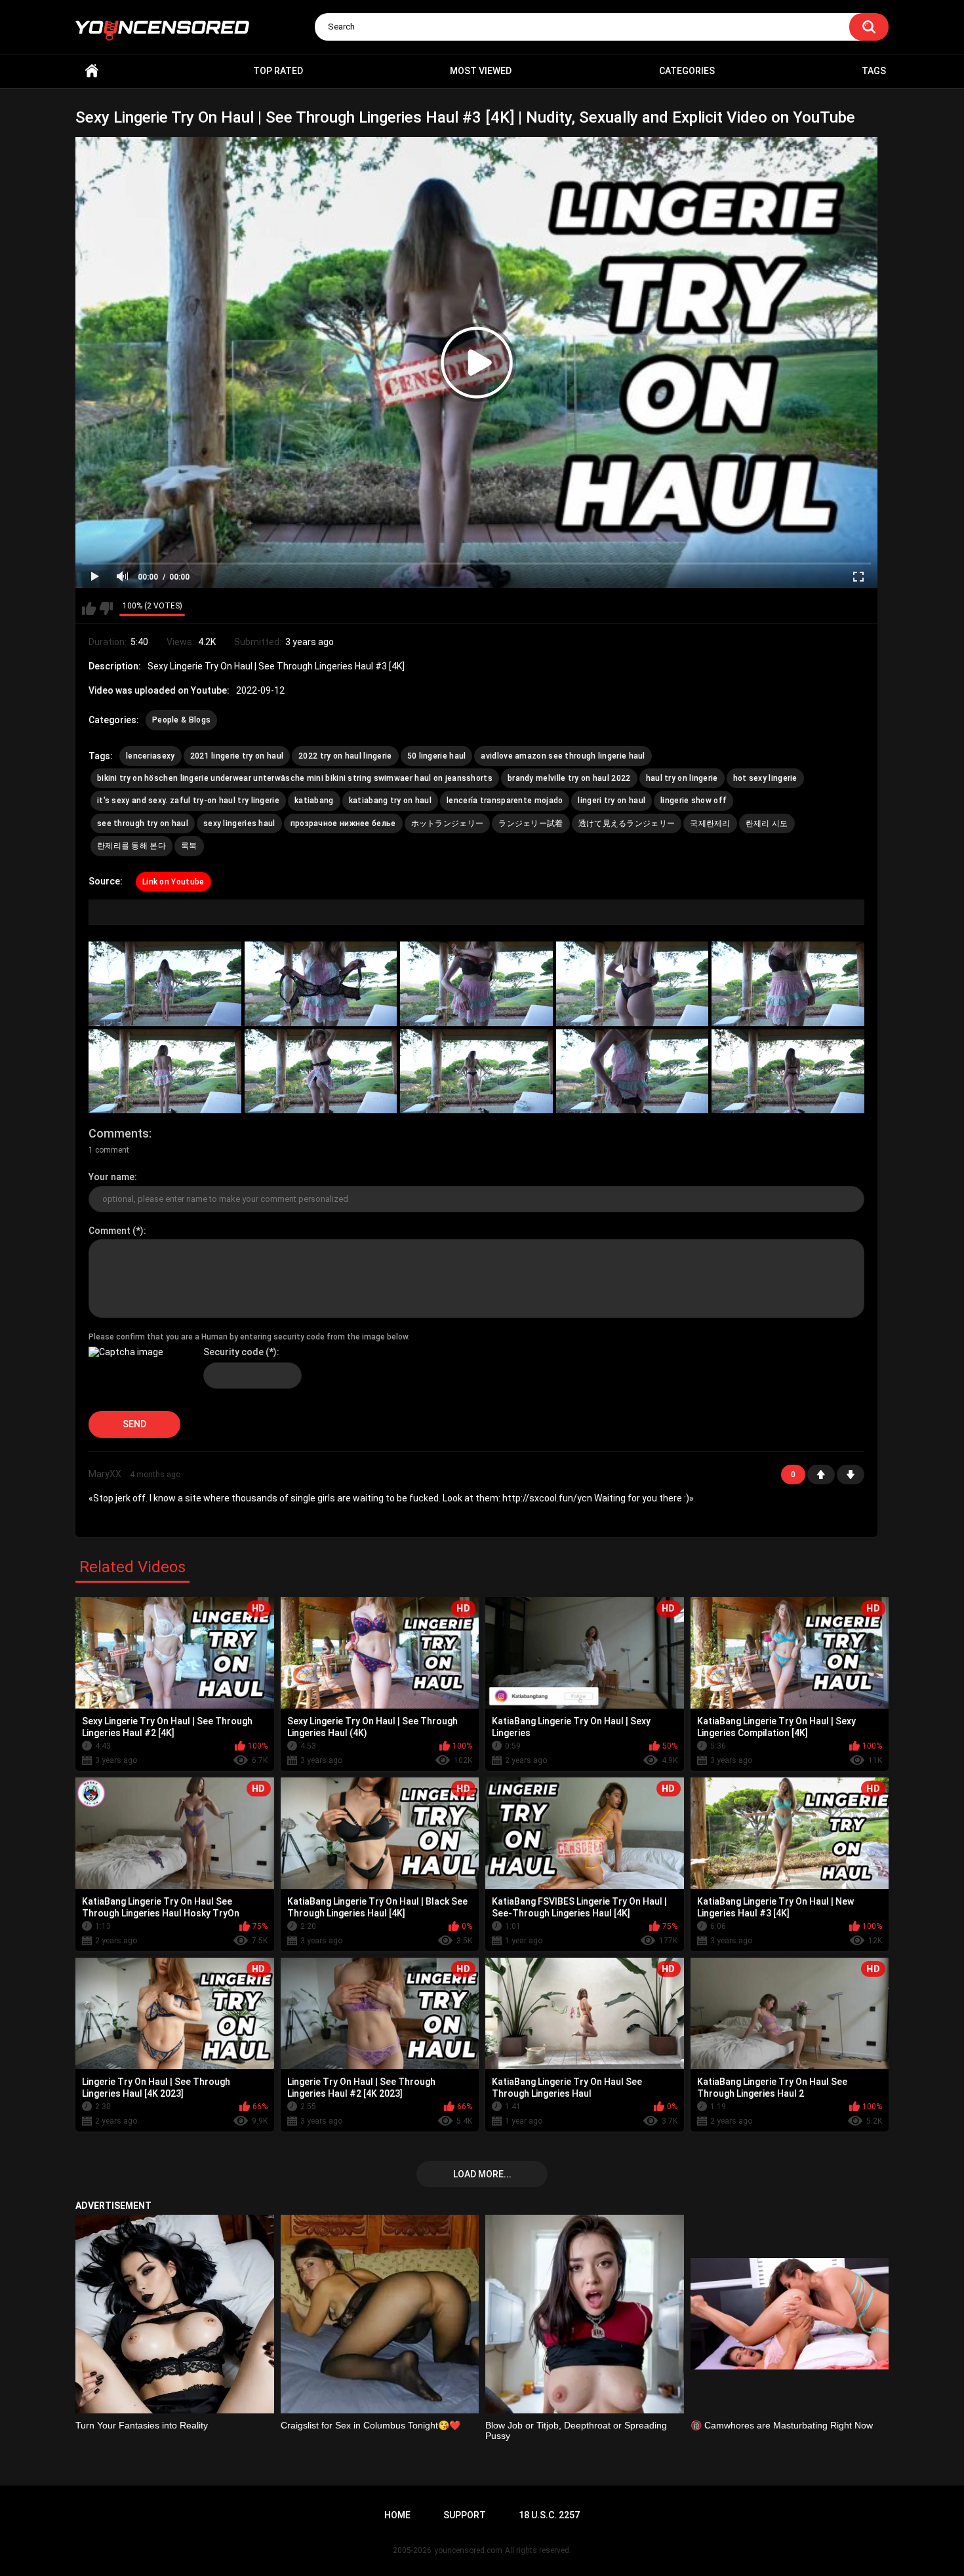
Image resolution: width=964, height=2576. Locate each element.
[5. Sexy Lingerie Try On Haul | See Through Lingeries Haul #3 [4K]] (788, 984)
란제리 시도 (767, 823)
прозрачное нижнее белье (343, 823)
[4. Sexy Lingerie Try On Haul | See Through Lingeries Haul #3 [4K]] (633, 984)
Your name (111, 1177)
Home (92, 71)
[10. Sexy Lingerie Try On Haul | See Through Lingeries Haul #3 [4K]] (788, 1072)
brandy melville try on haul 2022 (569, 778)
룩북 (189, 846)
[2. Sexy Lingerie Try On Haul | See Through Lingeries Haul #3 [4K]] (321, 984)
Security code (233, 1352)
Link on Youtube (173, 882)
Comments (119, 1133)
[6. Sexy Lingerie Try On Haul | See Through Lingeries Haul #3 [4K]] (165, 1072)
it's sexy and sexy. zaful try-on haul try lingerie (188, 801)
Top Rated (278, 71)
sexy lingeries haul (239, 823)
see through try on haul (143, 823)
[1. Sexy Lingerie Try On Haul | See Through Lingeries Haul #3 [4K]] (165, 984)
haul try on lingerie (682, 778)
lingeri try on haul (612, 801)
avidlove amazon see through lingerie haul (563, 756)
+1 (821, 1475)
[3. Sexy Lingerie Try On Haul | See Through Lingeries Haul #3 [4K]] (476, 984)
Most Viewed (481, 71)
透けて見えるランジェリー (627, 823)
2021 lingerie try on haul (237, 756)
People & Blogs (181, 720)
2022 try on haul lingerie (345, 756)
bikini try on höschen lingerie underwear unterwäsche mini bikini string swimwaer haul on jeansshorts (295, 778)
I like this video (89, 608)
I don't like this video (106, 608)
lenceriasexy (151, 756)
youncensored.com (468, 2550)
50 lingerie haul (437, 756)
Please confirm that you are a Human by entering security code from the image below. (249, 1337)
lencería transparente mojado (505, 801)
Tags (874, 71)
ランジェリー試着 (531, 823)
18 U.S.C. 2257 (549, 2515)
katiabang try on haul (390, 801)
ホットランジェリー (448, 823)
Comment (110, 1231)
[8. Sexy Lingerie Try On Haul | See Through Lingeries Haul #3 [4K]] (476, 1072)
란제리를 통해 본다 (131, 846)
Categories (687, 71)
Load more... (482, 2174)
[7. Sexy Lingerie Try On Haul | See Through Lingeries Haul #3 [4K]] (321, 1072)
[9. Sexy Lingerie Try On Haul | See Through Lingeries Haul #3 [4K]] (633, 1072)
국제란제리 (710, 823)
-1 (851, 1475)
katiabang (314, 801)
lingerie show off (693, 801)
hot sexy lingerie (765, 778)
